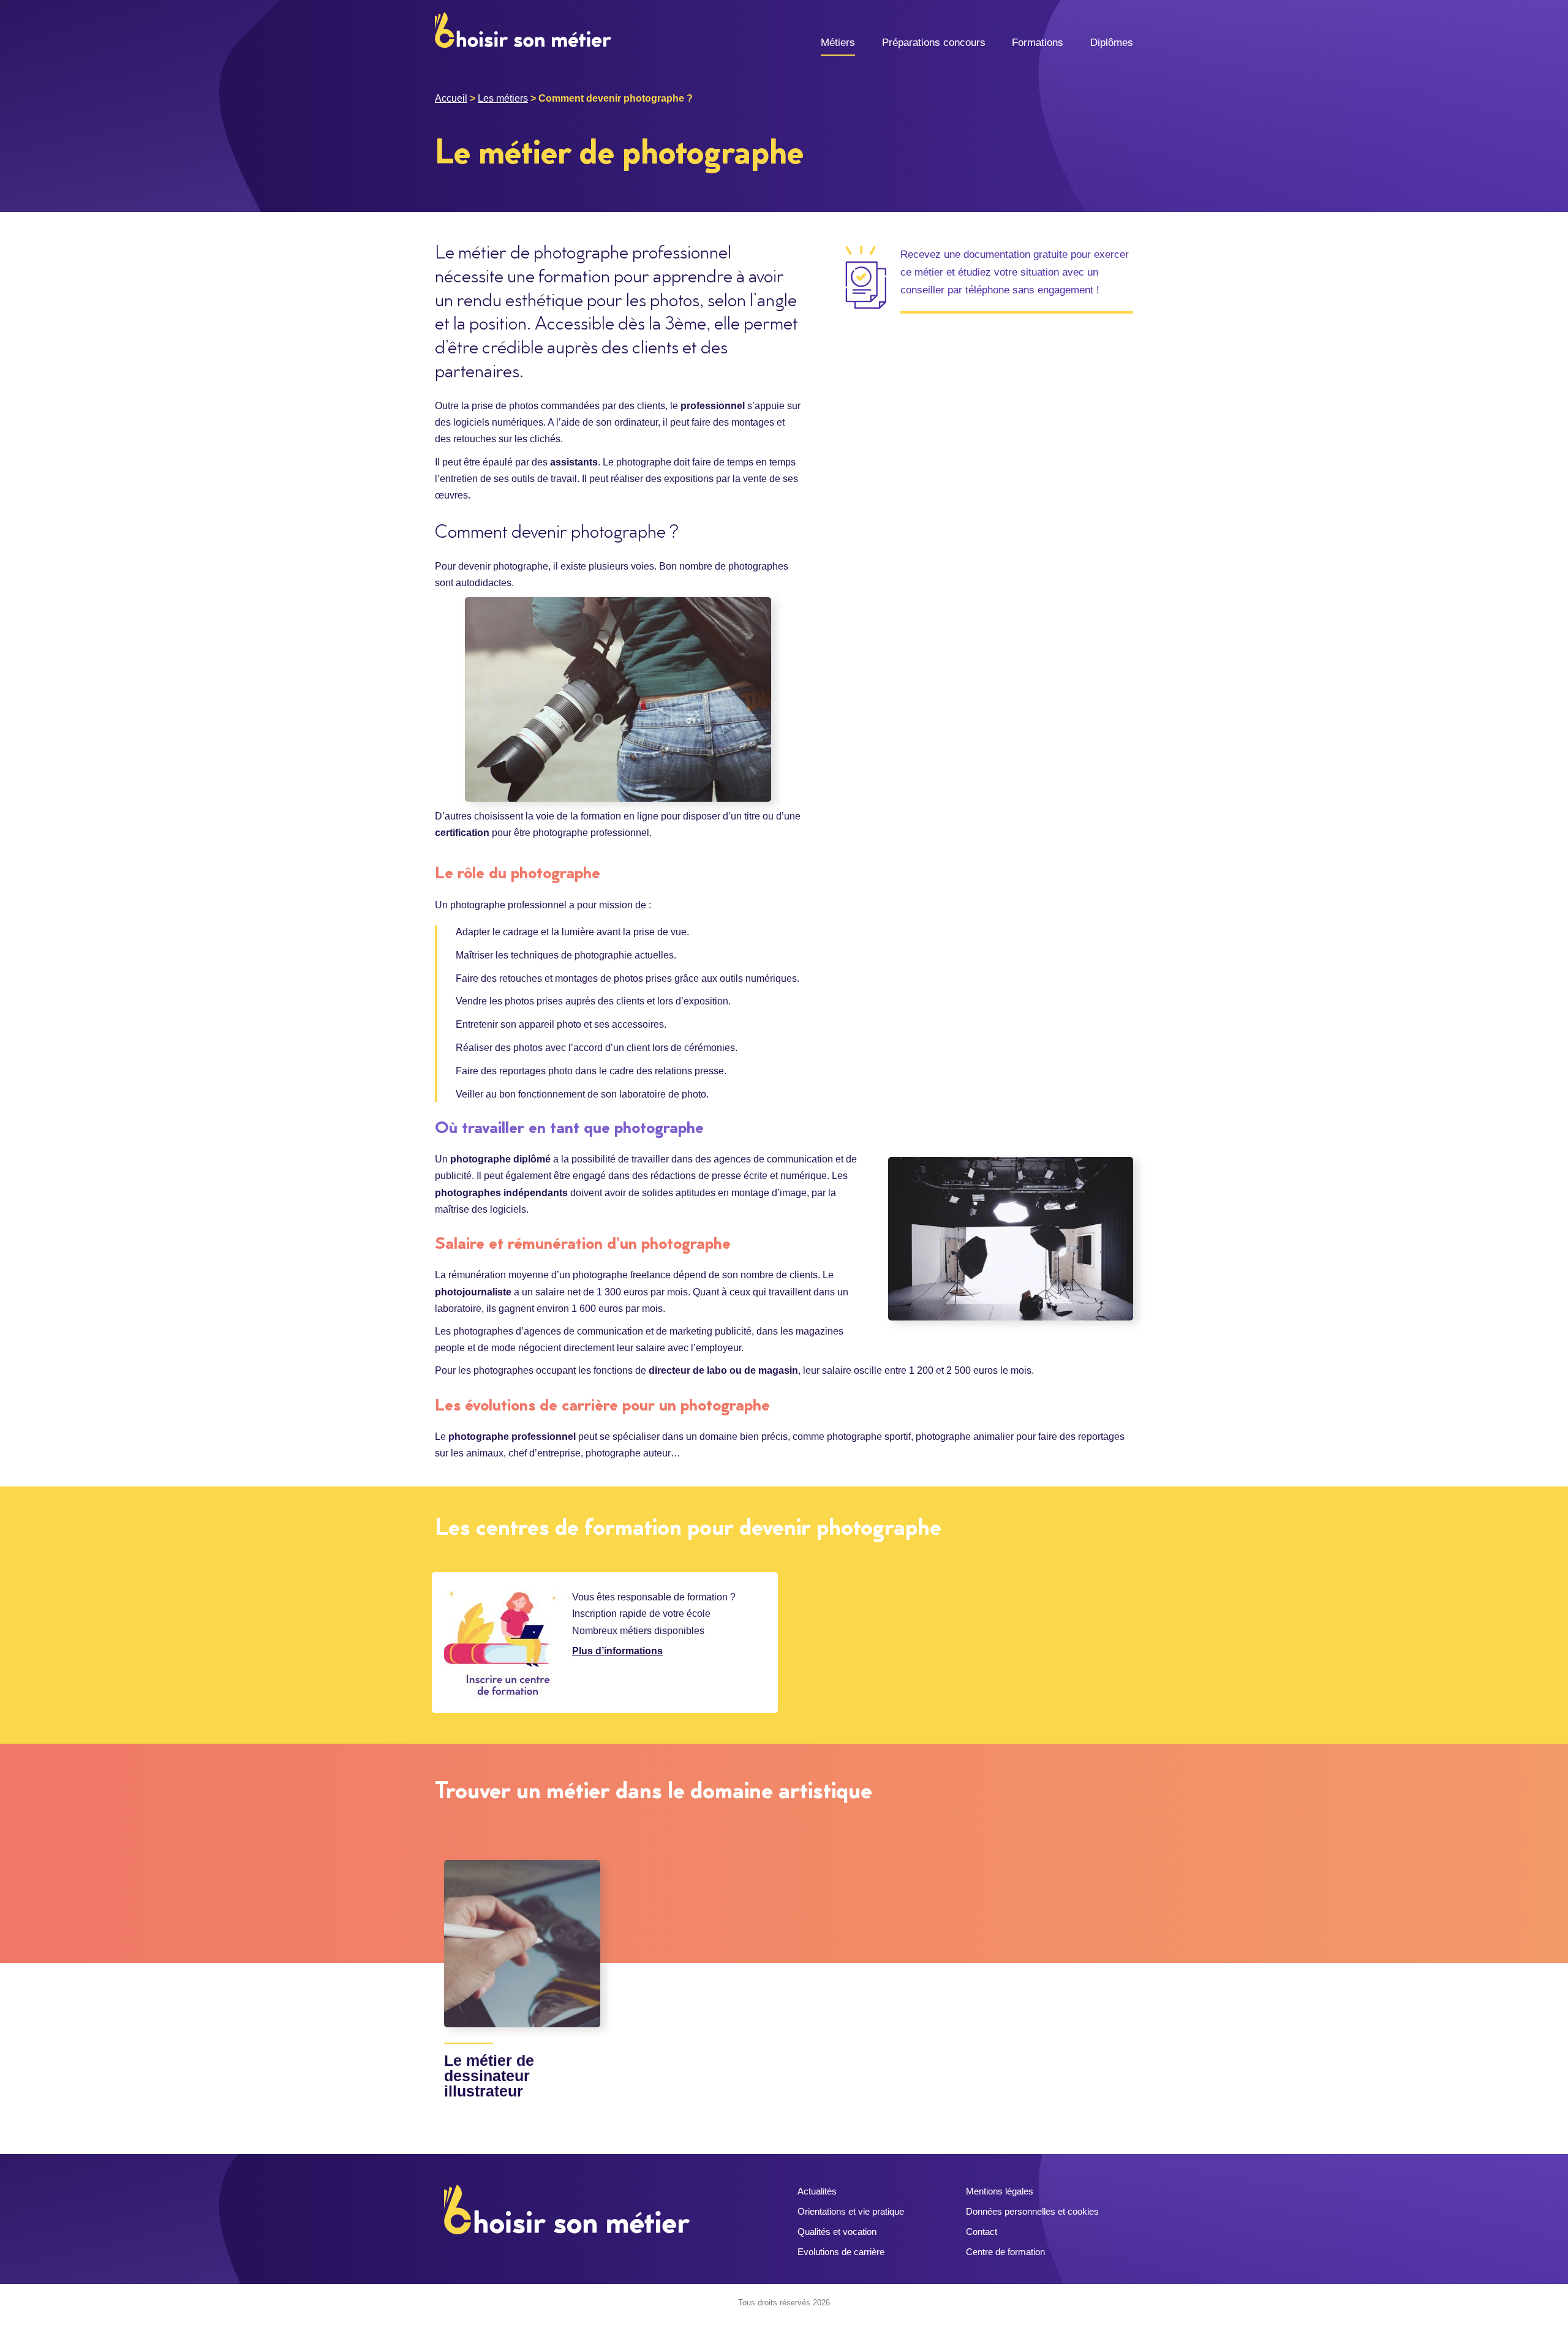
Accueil (451, 98)
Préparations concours (934, 43)
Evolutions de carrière (841, 2252)
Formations (1038, 43)
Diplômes (1112, 43)
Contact (982, 2232)
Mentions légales (1000, 2191)
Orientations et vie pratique (851, 2211)
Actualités (817, 2191)
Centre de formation (1005, 2252)
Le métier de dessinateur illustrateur (489, 2076)
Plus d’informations (617, 1651)
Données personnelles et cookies (1032, 2211)
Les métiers (503, 98)
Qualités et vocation (837, 2232)
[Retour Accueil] (523, 29)
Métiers (838, 43)
